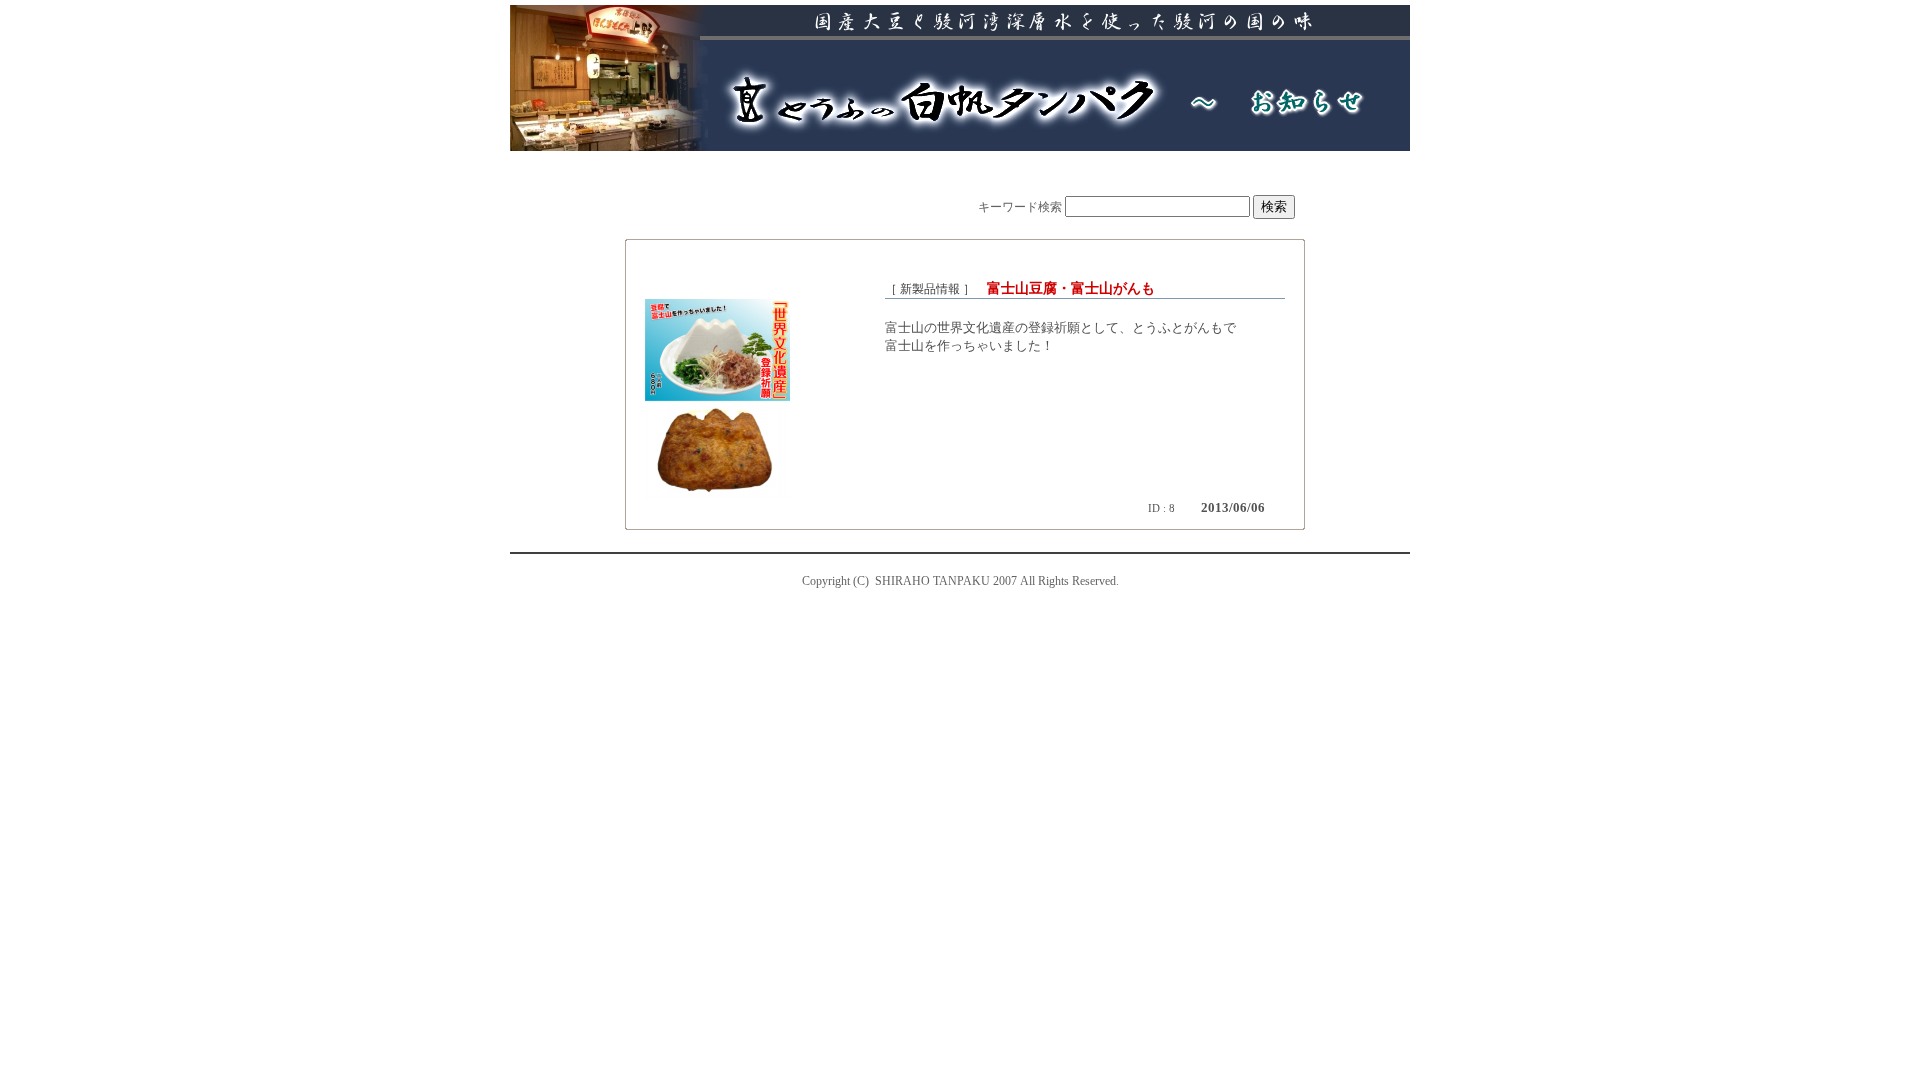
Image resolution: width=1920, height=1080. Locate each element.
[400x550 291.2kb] (717, 495)
